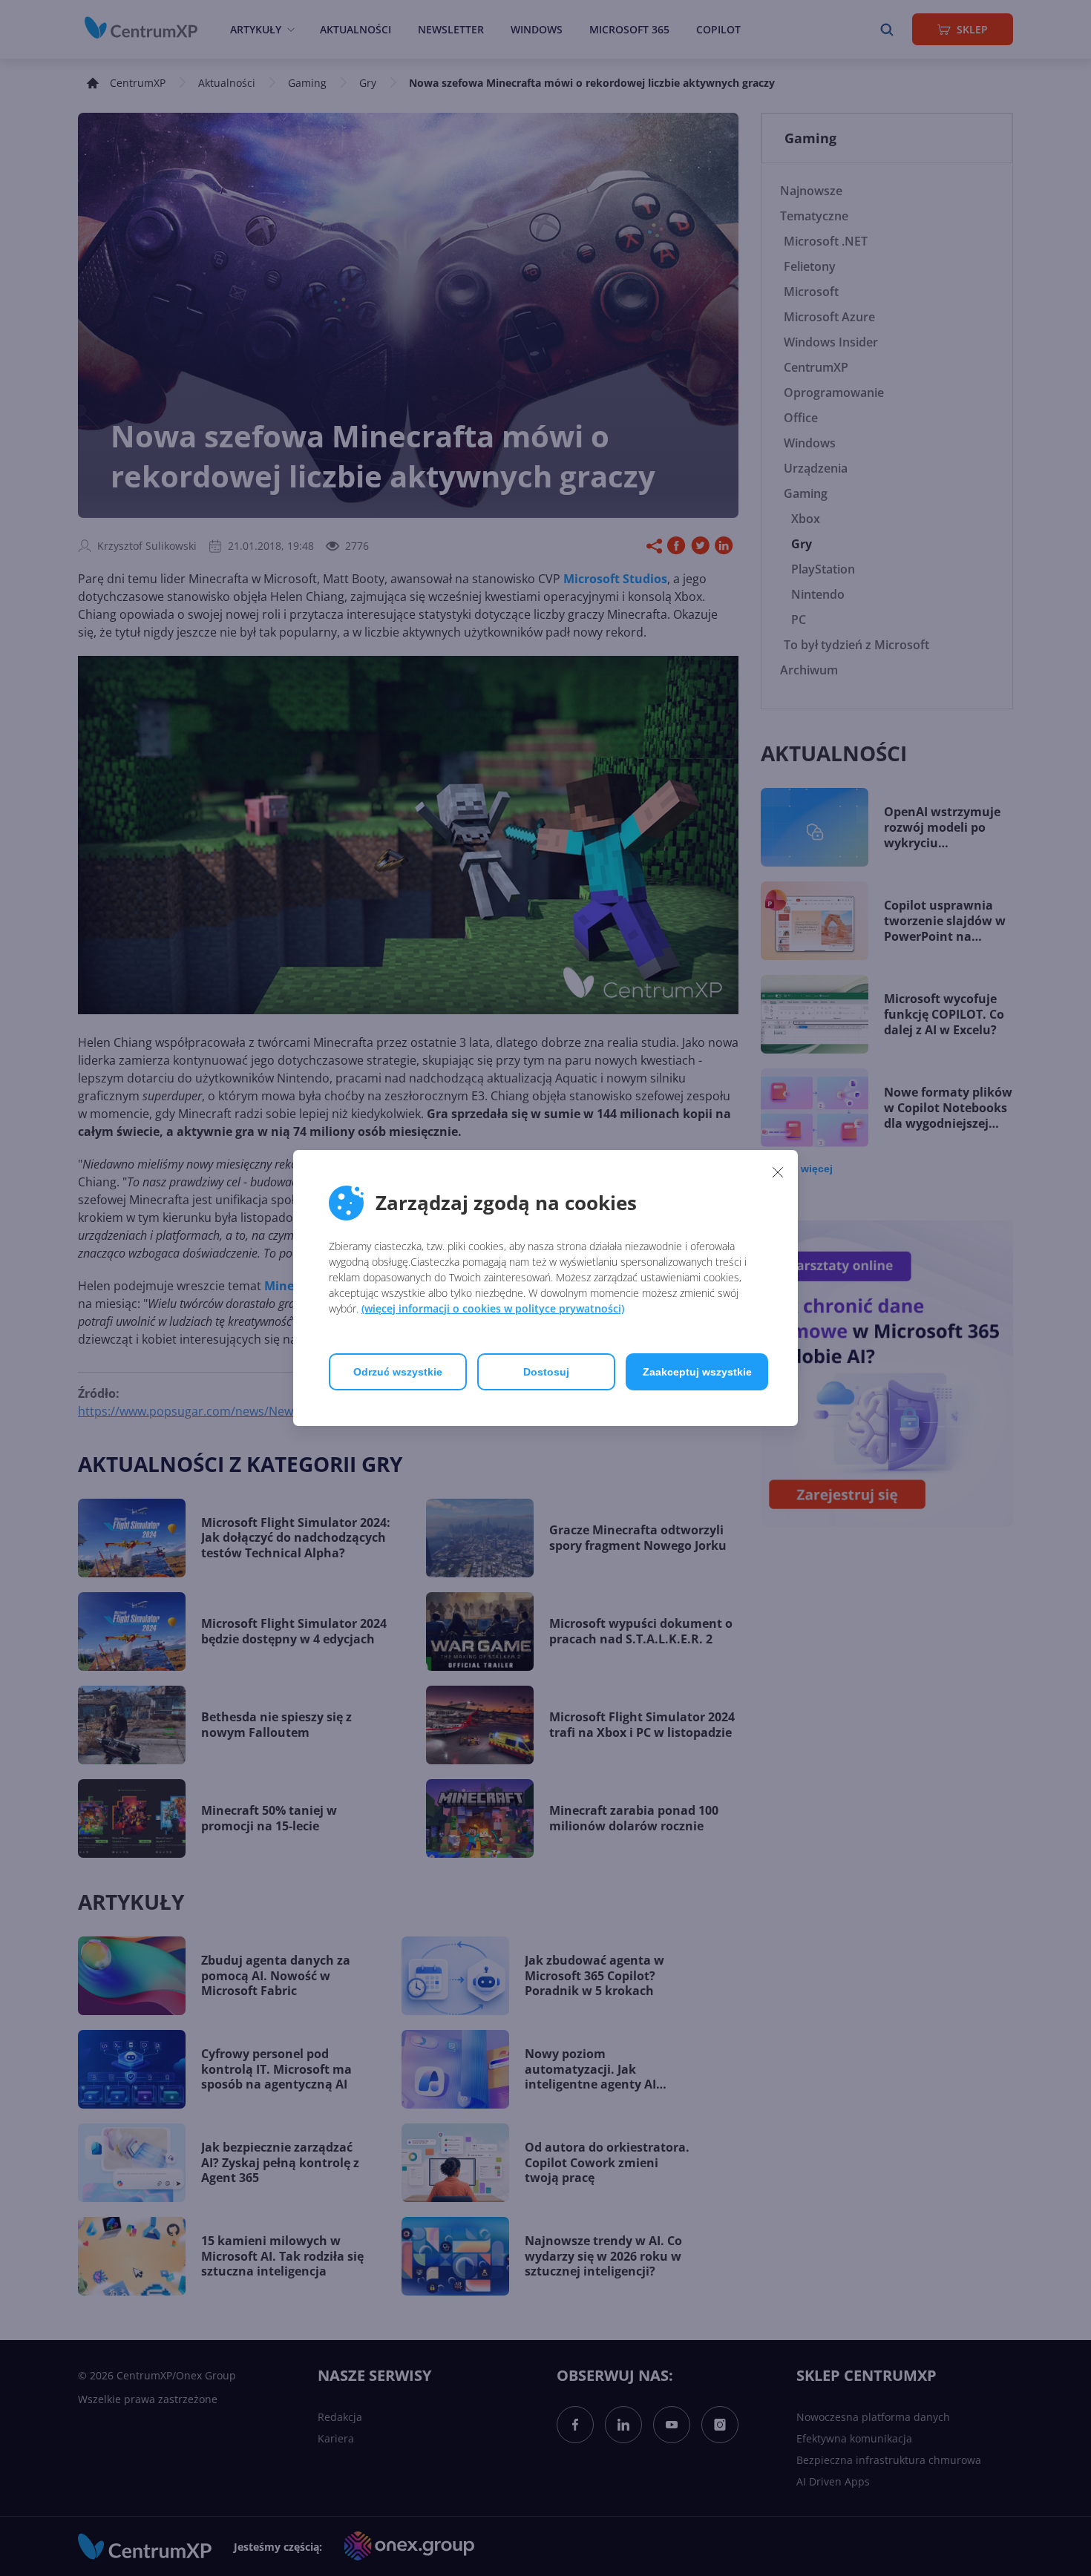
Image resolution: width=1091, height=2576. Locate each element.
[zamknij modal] (778, 1172)
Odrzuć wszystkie (398, 1372)
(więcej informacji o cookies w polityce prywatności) (493, 1308)
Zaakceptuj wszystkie (697, 1372)
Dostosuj (546, 1372)
